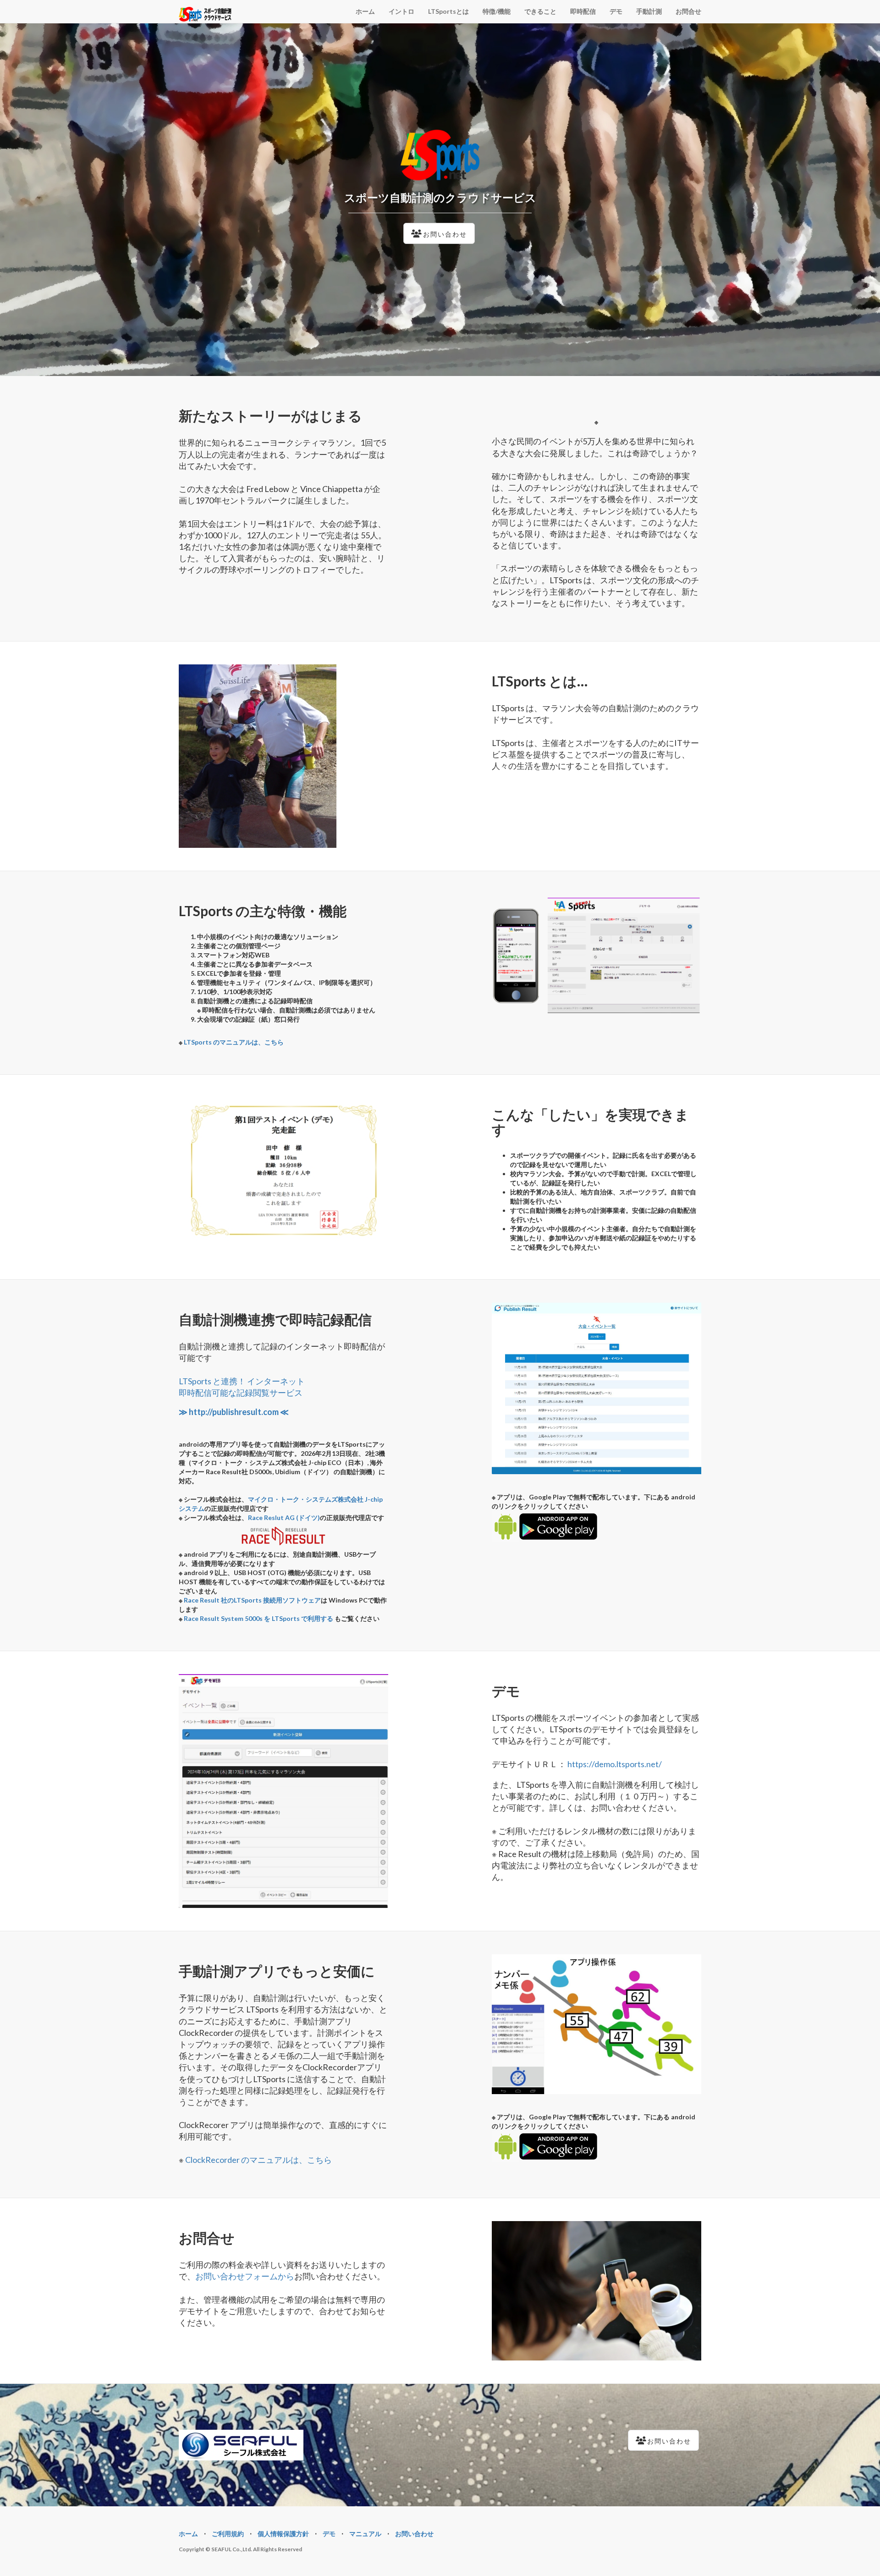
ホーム (365, 11)
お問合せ (688, 11)
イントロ (401, 11)
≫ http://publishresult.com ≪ (234, 1412)
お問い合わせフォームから (245, 2276)
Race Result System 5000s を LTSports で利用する (258, 1618)
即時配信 (583, 11)
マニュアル (365, 2534)
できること (540, 11)
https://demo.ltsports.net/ (615, 1764)
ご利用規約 (228, 2534)
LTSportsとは (448, 11)
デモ (616, 11)
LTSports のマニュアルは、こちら (234, 1042)
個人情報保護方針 (283, 2534)
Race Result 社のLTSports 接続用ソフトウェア (252, 1600)
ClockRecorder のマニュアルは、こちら (258, 2160)
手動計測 (649, 11)
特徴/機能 (497, 11)
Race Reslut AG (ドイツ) (284, 1517)
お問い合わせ (414, 2534)
